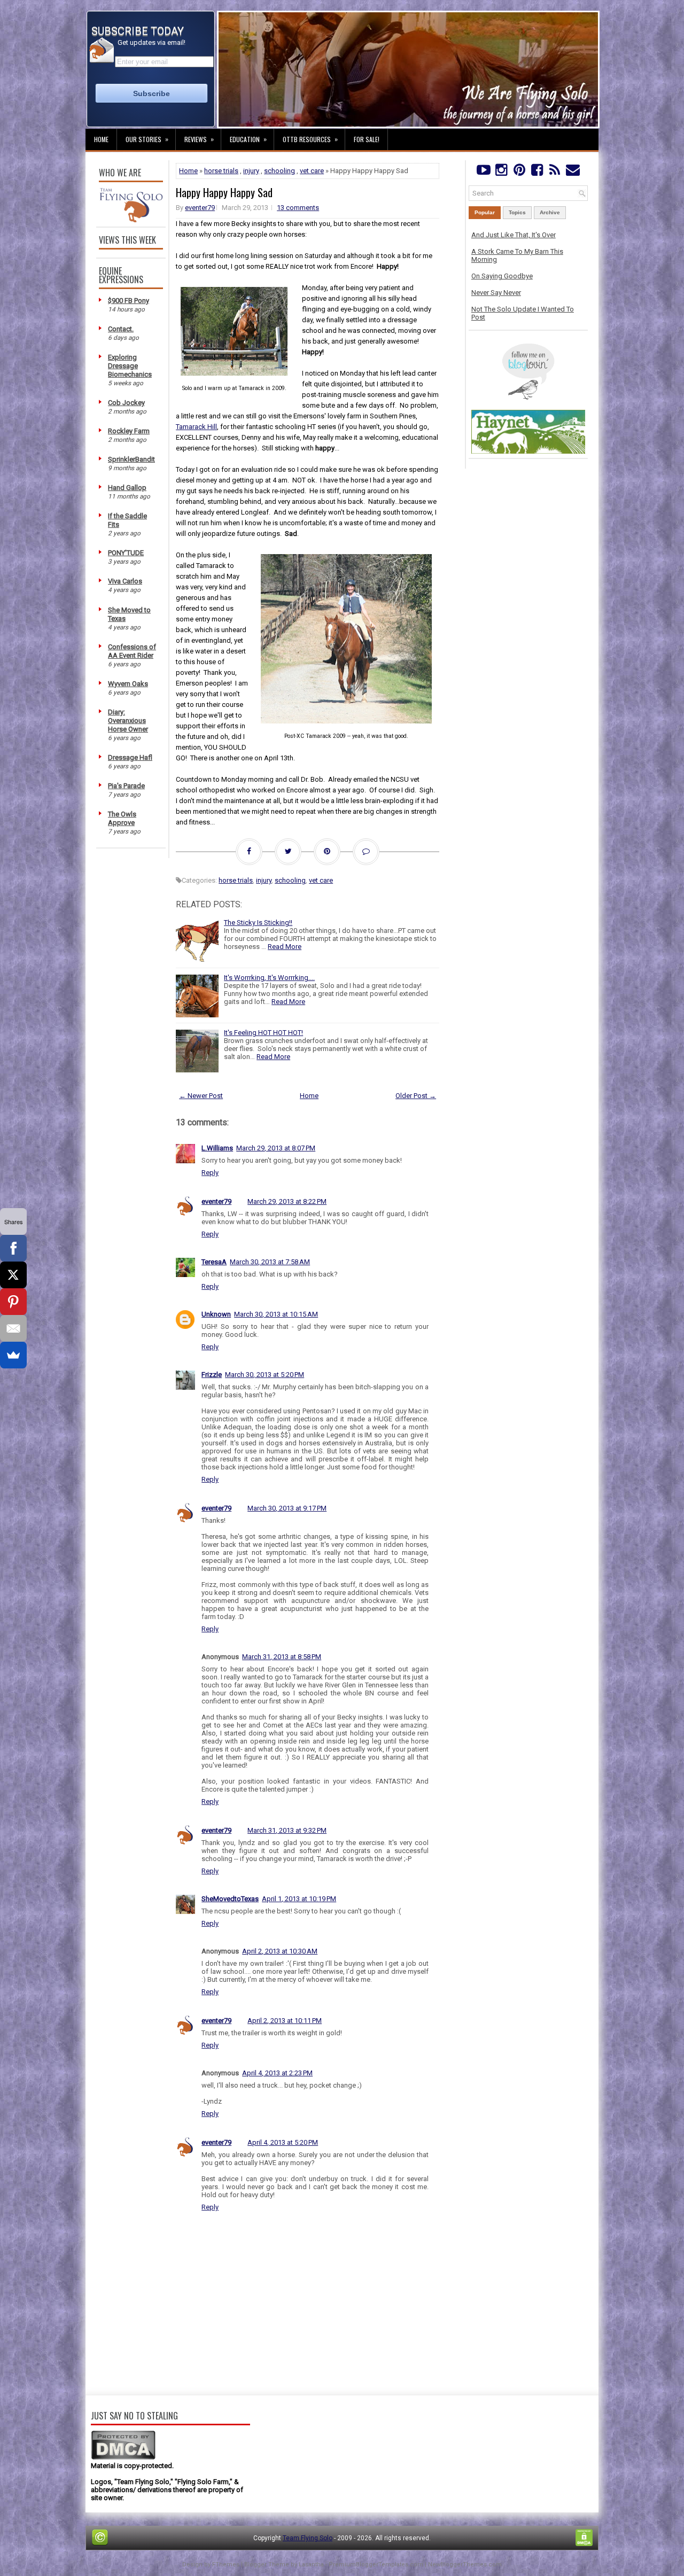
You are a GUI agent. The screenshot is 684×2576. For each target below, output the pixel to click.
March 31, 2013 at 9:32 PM (287, 1830)
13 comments (298, 208)
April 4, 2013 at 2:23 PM (277, 2073)
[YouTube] (483, 172)
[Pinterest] (519, 172)
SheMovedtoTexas (230, 1899)
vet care (312, 171)
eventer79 (200, 208)
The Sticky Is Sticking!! (258, 923)
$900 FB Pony (129, 301)
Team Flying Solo (308, 2538)
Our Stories (147, 139)
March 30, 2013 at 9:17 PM (287, 1508)
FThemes (226, 2565)
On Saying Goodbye (502, 276)
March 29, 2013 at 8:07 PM (276, 1148)
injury (251, 171)
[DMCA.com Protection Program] (123, 2458)
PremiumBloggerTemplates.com (376, 2565)
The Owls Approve (122, 818)
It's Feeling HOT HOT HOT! (263, 1033)
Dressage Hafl (130, 757)
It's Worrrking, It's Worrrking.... (269, 978)
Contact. (121, 329)
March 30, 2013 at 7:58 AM (270, 1262)
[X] (13, 1275)
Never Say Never (496, 293)
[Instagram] (501, 172)
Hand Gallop (127, 488)
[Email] (13, 1328)
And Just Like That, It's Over (514, 235)
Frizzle (212, 1375)
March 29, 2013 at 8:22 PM (287, 1201)
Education (248, 139)
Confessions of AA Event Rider (132, 651)
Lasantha (311, 2565)
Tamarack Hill (196, 427)
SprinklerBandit (131, 459)
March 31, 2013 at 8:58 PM (282, 1657)
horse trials (221, 171)
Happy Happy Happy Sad (224, 192)
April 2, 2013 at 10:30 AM (280, 1951)
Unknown (216, 1314)
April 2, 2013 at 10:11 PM (285, 2021)
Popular (485, 212)
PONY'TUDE (126, 553)
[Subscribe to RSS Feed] (555, 172)
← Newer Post (201, 1096)
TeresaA (214, 1262)
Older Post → (416, 1096)
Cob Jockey (126, 403)
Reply (210, 1173)
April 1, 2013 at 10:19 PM (299, 1899)
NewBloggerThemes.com (465, 2565)
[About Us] (131, 220)
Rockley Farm (129, 431)
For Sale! (367, 139)
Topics (517, 212)
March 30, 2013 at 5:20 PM (265, 1375)
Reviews (199, 139)
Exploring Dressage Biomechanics (130, 366)
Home (101, 139)
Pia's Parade (126, 786)
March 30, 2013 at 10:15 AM (276, 1314)
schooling (279, 171)
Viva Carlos (125, 581)
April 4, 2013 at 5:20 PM (283, 2142)
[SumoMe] (13, 1355)
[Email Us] (573, 172)
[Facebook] (537, 172)
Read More (285, 947)
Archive (550, 212)
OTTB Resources (310, 139)
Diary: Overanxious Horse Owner (128, 721)
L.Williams (217, 1148)
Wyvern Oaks (128, 684)
